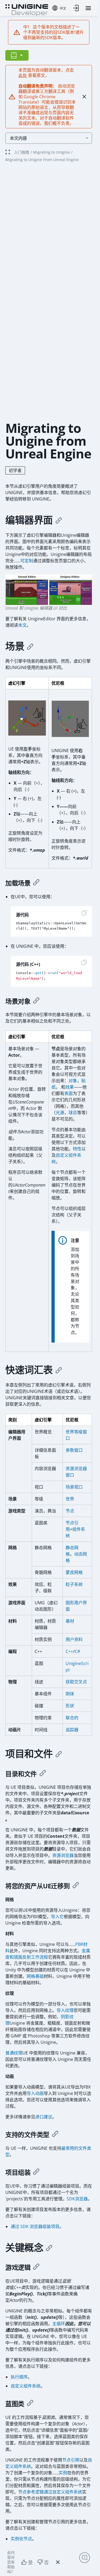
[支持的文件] (55, 2135)
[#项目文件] (59, 1754)
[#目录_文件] (43, 1774)
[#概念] (49, 2248)
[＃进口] (76, 1886)
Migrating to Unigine (51, 152)
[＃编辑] (59, 520)
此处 (23, 75)
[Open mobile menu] (88, 8)
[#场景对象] (36, 1001)
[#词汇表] (59, 1370)
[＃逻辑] (36, 2267)
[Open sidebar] (17, 55)
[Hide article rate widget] (58, 2562)
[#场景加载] (36, 883)
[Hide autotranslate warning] (84, 97)
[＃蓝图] (30, 2404)
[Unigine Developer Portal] (27, 10)
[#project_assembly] (36, 2172)
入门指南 (22, 152)
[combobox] (59, 8)
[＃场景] (30, 646)
